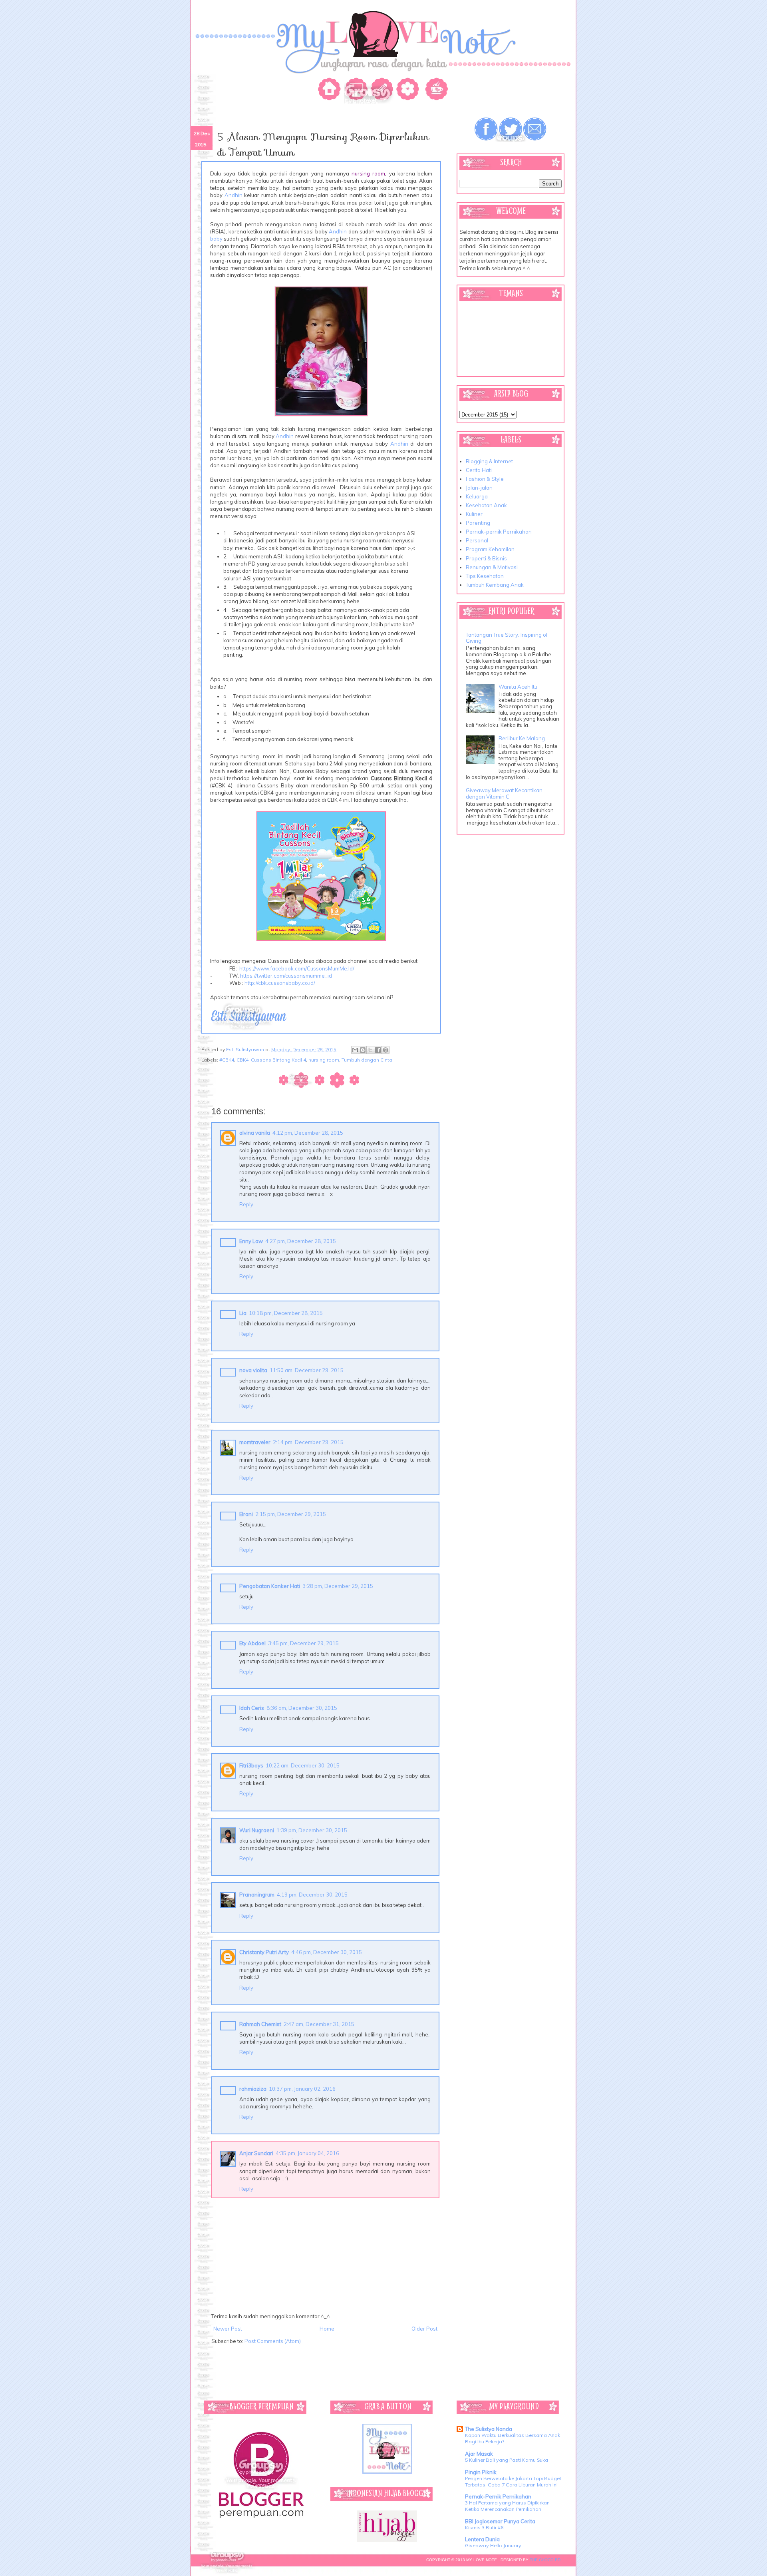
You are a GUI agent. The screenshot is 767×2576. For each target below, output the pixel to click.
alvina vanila (255, 1133)
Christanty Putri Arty (264, 1952)
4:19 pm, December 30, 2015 (312, 1895)
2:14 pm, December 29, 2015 (308, 1442)
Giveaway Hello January (493, 2545)
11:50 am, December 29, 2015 (307, 1370)
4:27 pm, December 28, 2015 (301, 1241)
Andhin (233, 195)
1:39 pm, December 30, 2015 (312, 1830)
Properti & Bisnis (486, 558)
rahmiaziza (253, 2089)
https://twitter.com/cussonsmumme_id (286, 976)
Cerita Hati (479, 470)
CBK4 (242, 1060)
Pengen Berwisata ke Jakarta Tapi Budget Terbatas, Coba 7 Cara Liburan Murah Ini (513, 2481)
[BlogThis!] (363, 1050)
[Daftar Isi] (409, 91)
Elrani (246, 1514)
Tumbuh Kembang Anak (495, 585)
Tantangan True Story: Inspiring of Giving (507, 638)
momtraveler (255, 1442)
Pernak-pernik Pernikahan (499, 532)
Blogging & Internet (489, 461)
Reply (246, 1204)
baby (216, 239)
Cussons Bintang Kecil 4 (278, 1060)
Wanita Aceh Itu (518, 687)
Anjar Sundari (256, 2153)
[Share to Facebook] (378, 1050)
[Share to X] (370, 1050)
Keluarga (477, 496)
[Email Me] (535, 129)
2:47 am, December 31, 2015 (319, 2024)
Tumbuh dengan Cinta (367, 1060)
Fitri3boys (251, 1765)
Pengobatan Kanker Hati (270, 1586)
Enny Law (251, 1241)
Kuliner (474, 514)
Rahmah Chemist (260, 2024)
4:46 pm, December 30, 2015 (327, 1952)
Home (327, 2329)
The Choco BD (545, 2560)
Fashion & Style (485, 479)
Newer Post (228, 2329)
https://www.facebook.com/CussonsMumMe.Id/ (297, 968)
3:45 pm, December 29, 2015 (303, 1643)
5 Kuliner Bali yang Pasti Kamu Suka (507, 2460)
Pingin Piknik (481, 2472)
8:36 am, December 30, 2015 (302, 1708)
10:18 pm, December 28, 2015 (286, 1313)
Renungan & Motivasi (492, 567)
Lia (243, 1313)
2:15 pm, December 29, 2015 (291, 1514)
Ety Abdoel (252, 1643)
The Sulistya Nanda (489, 2429)
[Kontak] (383, 91)
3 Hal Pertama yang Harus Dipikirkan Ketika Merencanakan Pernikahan (507, 2506)
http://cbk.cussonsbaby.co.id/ (280, 983)
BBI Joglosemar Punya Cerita (500, 2521)
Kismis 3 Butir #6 (484, 2527)
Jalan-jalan (479, 488)
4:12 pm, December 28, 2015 (308, 1133)
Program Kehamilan (490, 549)
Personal (477, 540)
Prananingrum (257, 1895)
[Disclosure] (435, 91)
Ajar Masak (479, 2454)
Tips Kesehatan (485, 576)
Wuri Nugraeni (257, 1830)
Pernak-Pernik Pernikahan (498, 2496)
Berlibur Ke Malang (522, 738)
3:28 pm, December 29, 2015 (338, 1586)
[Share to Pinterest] (385, 1050)
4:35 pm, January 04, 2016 (307, 2153)
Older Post (424, 2329)
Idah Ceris (252, 1708)
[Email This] (355, 1050)
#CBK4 (227, 1060)
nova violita (253, 1370)
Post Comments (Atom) (273, 2341)
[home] (331, 91)
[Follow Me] (511, 129)
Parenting (478, 523)
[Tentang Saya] (357, 91)
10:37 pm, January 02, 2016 (302, 2089)
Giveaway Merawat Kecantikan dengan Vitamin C (504, 793)
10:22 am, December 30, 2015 (303, 1765)
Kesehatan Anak (486, 505)
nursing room (324, 1060)
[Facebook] (487, 129)
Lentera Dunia (482, 2539)
